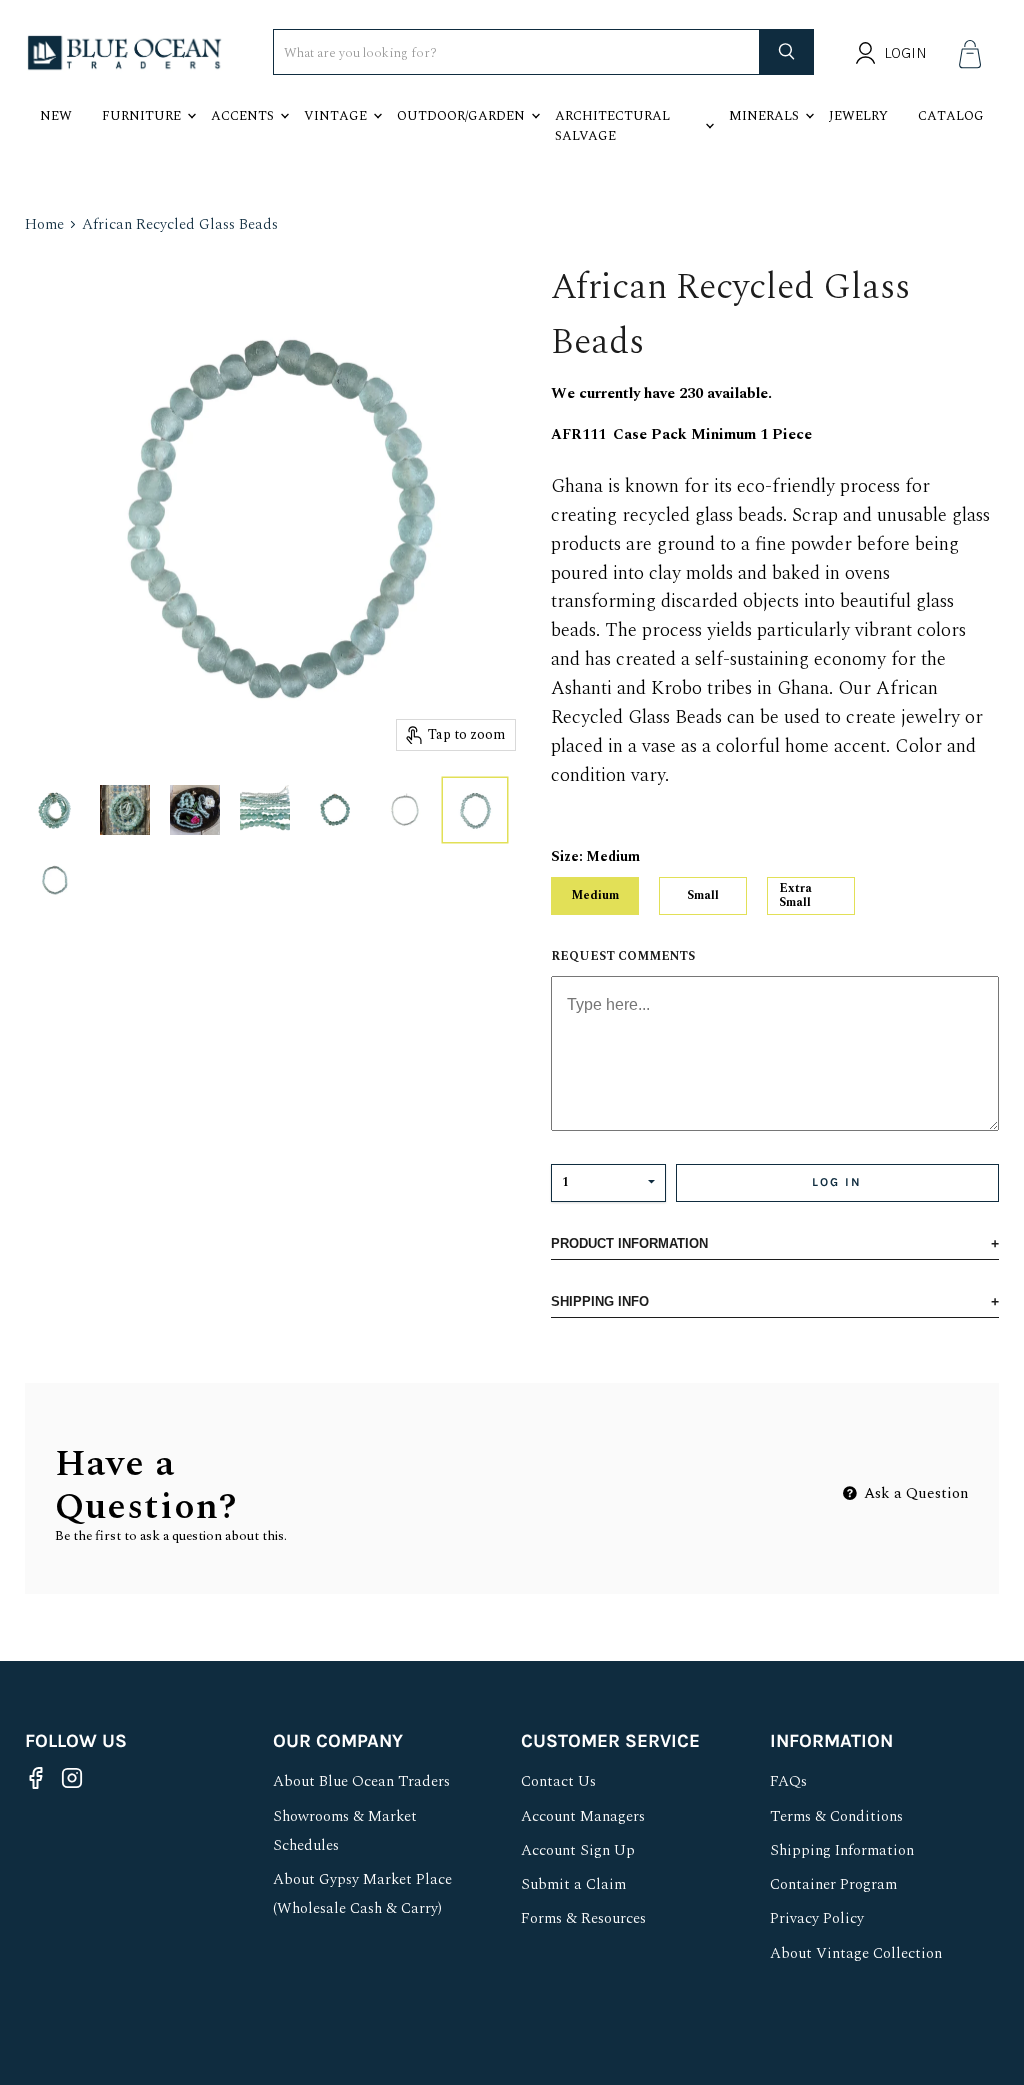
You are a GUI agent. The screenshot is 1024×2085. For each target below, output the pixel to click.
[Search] (787, 52)
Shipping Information (842, 1850)
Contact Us (558, 1781)
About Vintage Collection (856, 1953)
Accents (242, 116)
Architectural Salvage (612, 126)
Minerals (764, 116)
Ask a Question (914, 1493)
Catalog (951, 116)
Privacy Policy (817, 1918)
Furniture (141, 116)
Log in (837, 1182)
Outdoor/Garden (461, 116)
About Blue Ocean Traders (361, 1781)
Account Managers (583, 1816)
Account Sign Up (578, 1850)
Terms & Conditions (836, 1816)
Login (905, 53)
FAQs (788, 1781)
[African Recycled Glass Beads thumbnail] (55, 810)
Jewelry (858, 116)
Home (44, 224)
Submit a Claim (573, 1884)
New (56, 116)
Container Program (833, 1884)
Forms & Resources (583, 1918)
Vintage (335, 116)
